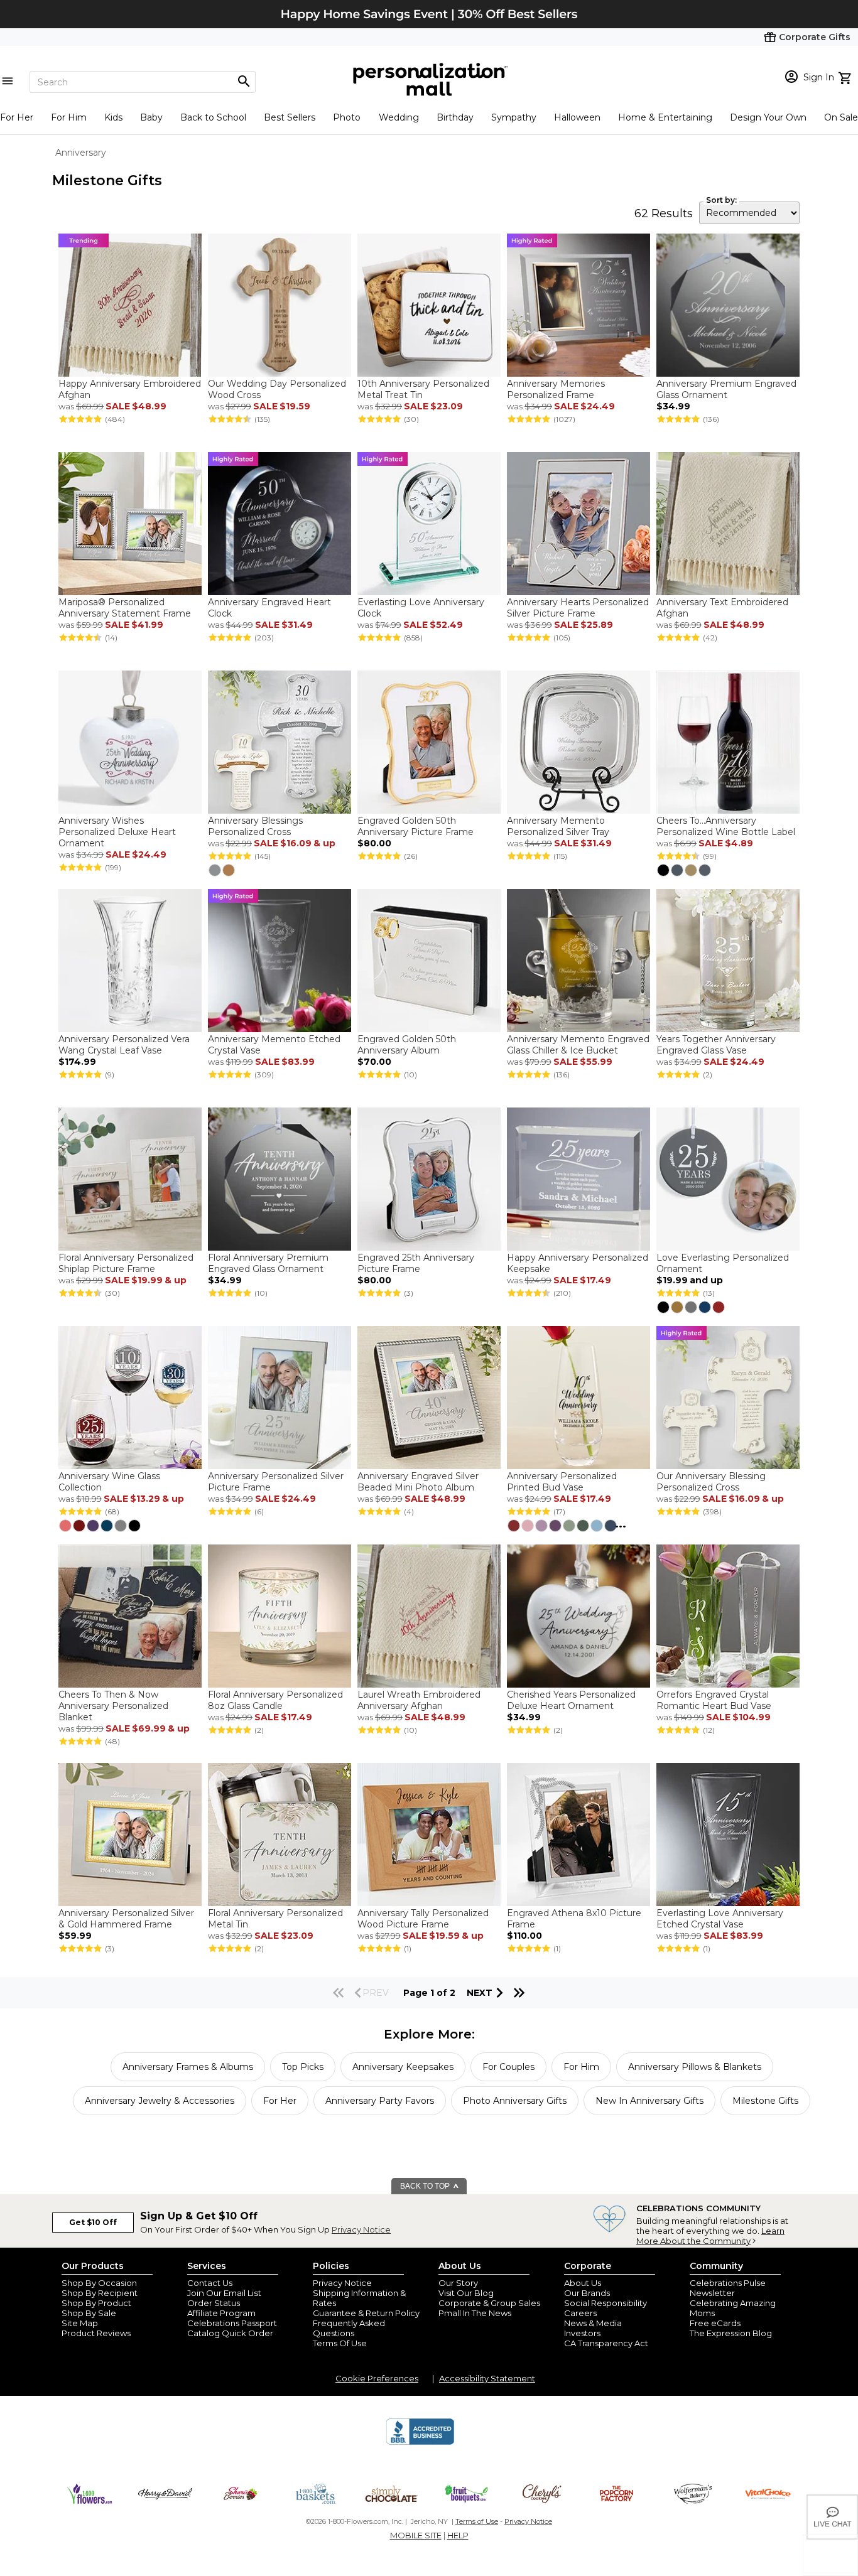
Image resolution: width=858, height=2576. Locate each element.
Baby (151, 117)
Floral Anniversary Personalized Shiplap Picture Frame (126, 1263)
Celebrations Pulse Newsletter (728, 2288)
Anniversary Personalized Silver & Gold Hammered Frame (126, 1919)
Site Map (80, 2323)
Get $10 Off (93, 2222)
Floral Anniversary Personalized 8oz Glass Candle (275, 1700)
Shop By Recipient (100, 2293)
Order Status (214, 2303)
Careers (580, 2313)
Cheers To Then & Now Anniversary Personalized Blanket (113, 1706)
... (621, 1524)
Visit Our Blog (466, 2293)
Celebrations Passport (232, 2323)
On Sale (841, 117)
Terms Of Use (340, 2343)
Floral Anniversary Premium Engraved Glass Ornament (268, 1263)
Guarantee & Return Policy (366, 2313)
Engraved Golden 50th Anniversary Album (407, 1045)
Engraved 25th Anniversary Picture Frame (416, 1263)
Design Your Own (768, 117)
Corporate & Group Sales (489, 2303)
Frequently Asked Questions (349, 2328)
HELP (458, 2535)
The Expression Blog (731, 2333)
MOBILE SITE (416, 2535)
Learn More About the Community (710, 2236)
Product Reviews (96, 2333)
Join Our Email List (224, 2293)
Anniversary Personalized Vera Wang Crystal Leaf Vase (124, 1045)
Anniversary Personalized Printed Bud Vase (562, 1482)
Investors (582, 2333)
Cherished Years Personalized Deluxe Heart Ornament (571, 1700)
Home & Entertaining (665, 117)
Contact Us (210, 2283)
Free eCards (715, 2323)
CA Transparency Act (606, 2343)
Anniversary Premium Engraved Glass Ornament (726, 389)
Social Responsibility (605, 2303)
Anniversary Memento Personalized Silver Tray (558, 826)
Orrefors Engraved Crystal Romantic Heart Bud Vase (714, 1700)
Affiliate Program (221, 2313)
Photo (347, 117)
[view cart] (846, 77)
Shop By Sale (89, 2313)
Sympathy (514, 117)
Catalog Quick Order (230, 2333)
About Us (583, 2283)
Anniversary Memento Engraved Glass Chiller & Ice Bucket (578, 1045)
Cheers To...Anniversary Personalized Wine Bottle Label (726, 826)
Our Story (458, 2283)
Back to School (213, 117)
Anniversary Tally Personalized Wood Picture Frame (423, 1919)
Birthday (455, 117)
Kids (113, 117)
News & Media (593, 2323)
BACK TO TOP (426, 2186)
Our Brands (587, 2293)
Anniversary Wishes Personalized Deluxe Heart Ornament (117, 832)
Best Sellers (290, 117)
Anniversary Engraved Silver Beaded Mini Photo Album (418, 1482)
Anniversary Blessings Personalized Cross (255, 826)
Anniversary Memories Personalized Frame (556, 389)
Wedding (399, 117)
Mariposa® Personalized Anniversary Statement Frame (125, 608)
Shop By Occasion (99, 2283)
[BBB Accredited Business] (420, 2443)
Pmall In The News (475, 2313)
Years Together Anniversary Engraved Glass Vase (716, 1045)
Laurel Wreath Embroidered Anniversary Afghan (419, 1700)
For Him (69, 117)
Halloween (577, 117)
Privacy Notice (361, 2229)
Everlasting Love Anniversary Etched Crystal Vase (720, 1919)
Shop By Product (96, 2303)
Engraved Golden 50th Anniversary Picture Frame (415, 826)
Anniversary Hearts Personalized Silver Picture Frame (578, 608)
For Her (17, 117)
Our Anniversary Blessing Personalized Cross (711, 1482)
